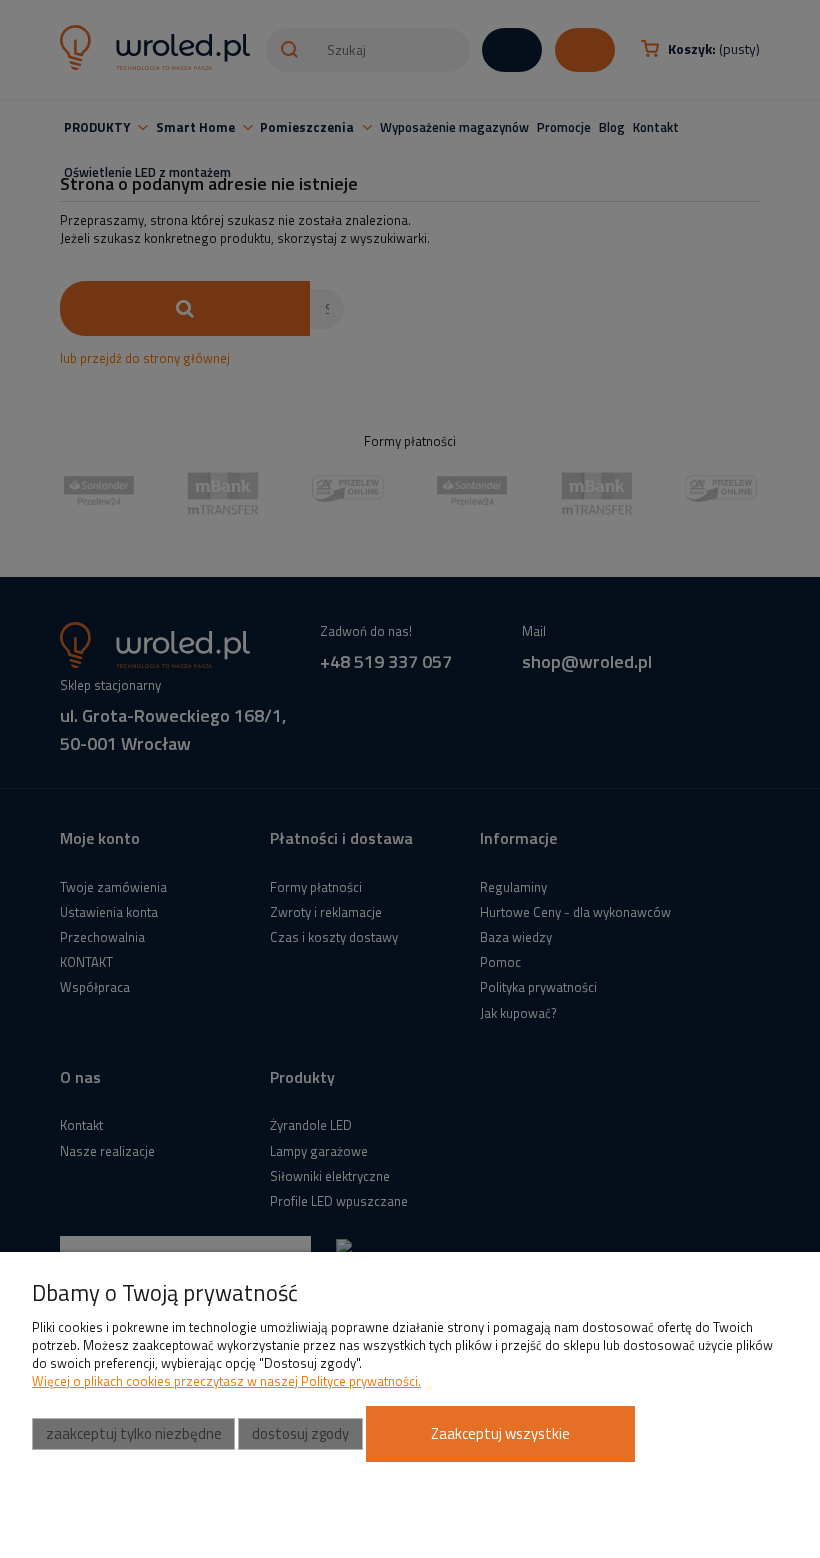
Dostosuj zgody (300, 1433)
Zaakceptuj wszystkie (500, 1433)
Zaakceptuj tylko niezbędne (134, 1433)
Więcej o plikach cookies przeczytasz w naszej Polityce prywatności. (226, 1381)
